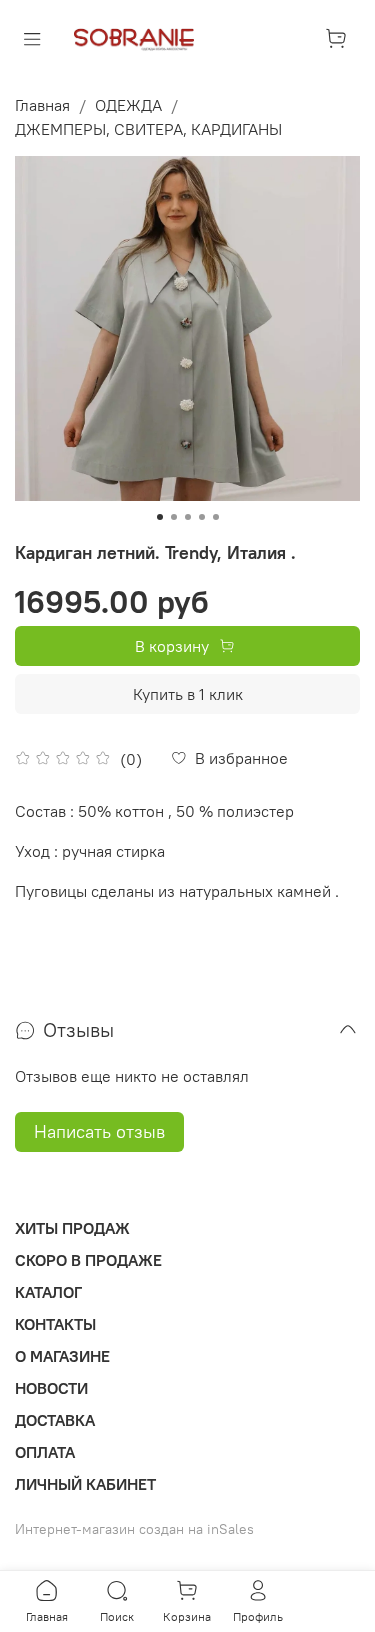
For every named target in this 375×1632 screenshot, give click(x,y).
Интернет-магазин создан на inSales (134, 1529)
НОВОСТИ (51, 1388)
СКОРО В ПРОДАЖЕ (88, 1260)
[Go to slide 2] (174, 517)
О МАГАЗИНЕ (62, 1356)
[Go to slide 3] (188, 517)
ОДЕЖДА (128, 105)
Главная (42, 105)
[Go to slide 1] (160, 517)
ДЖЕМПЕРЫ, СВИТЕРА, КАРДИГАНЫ (148, 129)
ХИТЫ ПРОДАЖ (72, 1228)
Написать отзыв (99, 1131)
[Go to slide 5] (216, 517)
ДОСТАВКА (55, 1420)
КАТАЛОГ (48, 1292)
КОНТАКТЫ (55, 1324)
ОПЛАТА (45, 1452)
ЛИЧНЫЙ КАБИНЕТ (85, 1484)
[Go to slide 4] (202, 517)
